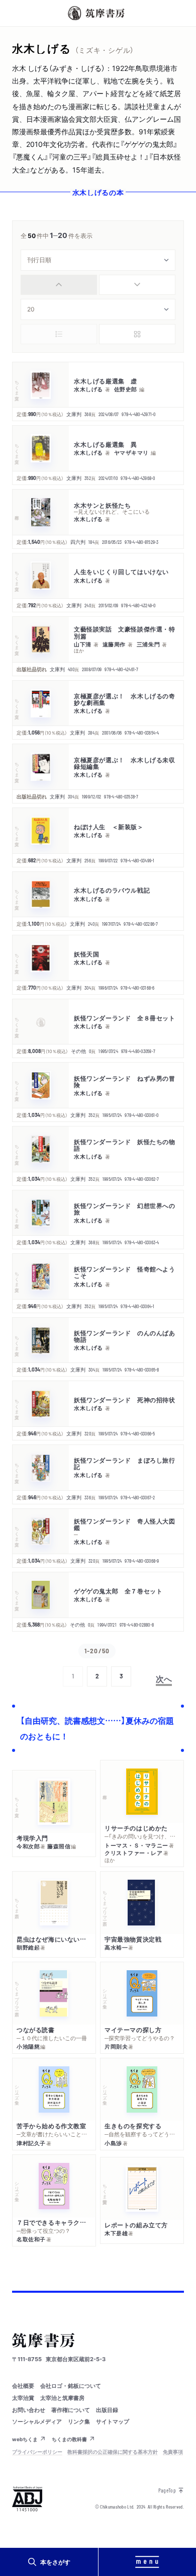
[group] (98, 285)
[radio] (59, 285)
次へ (164, 1678)
